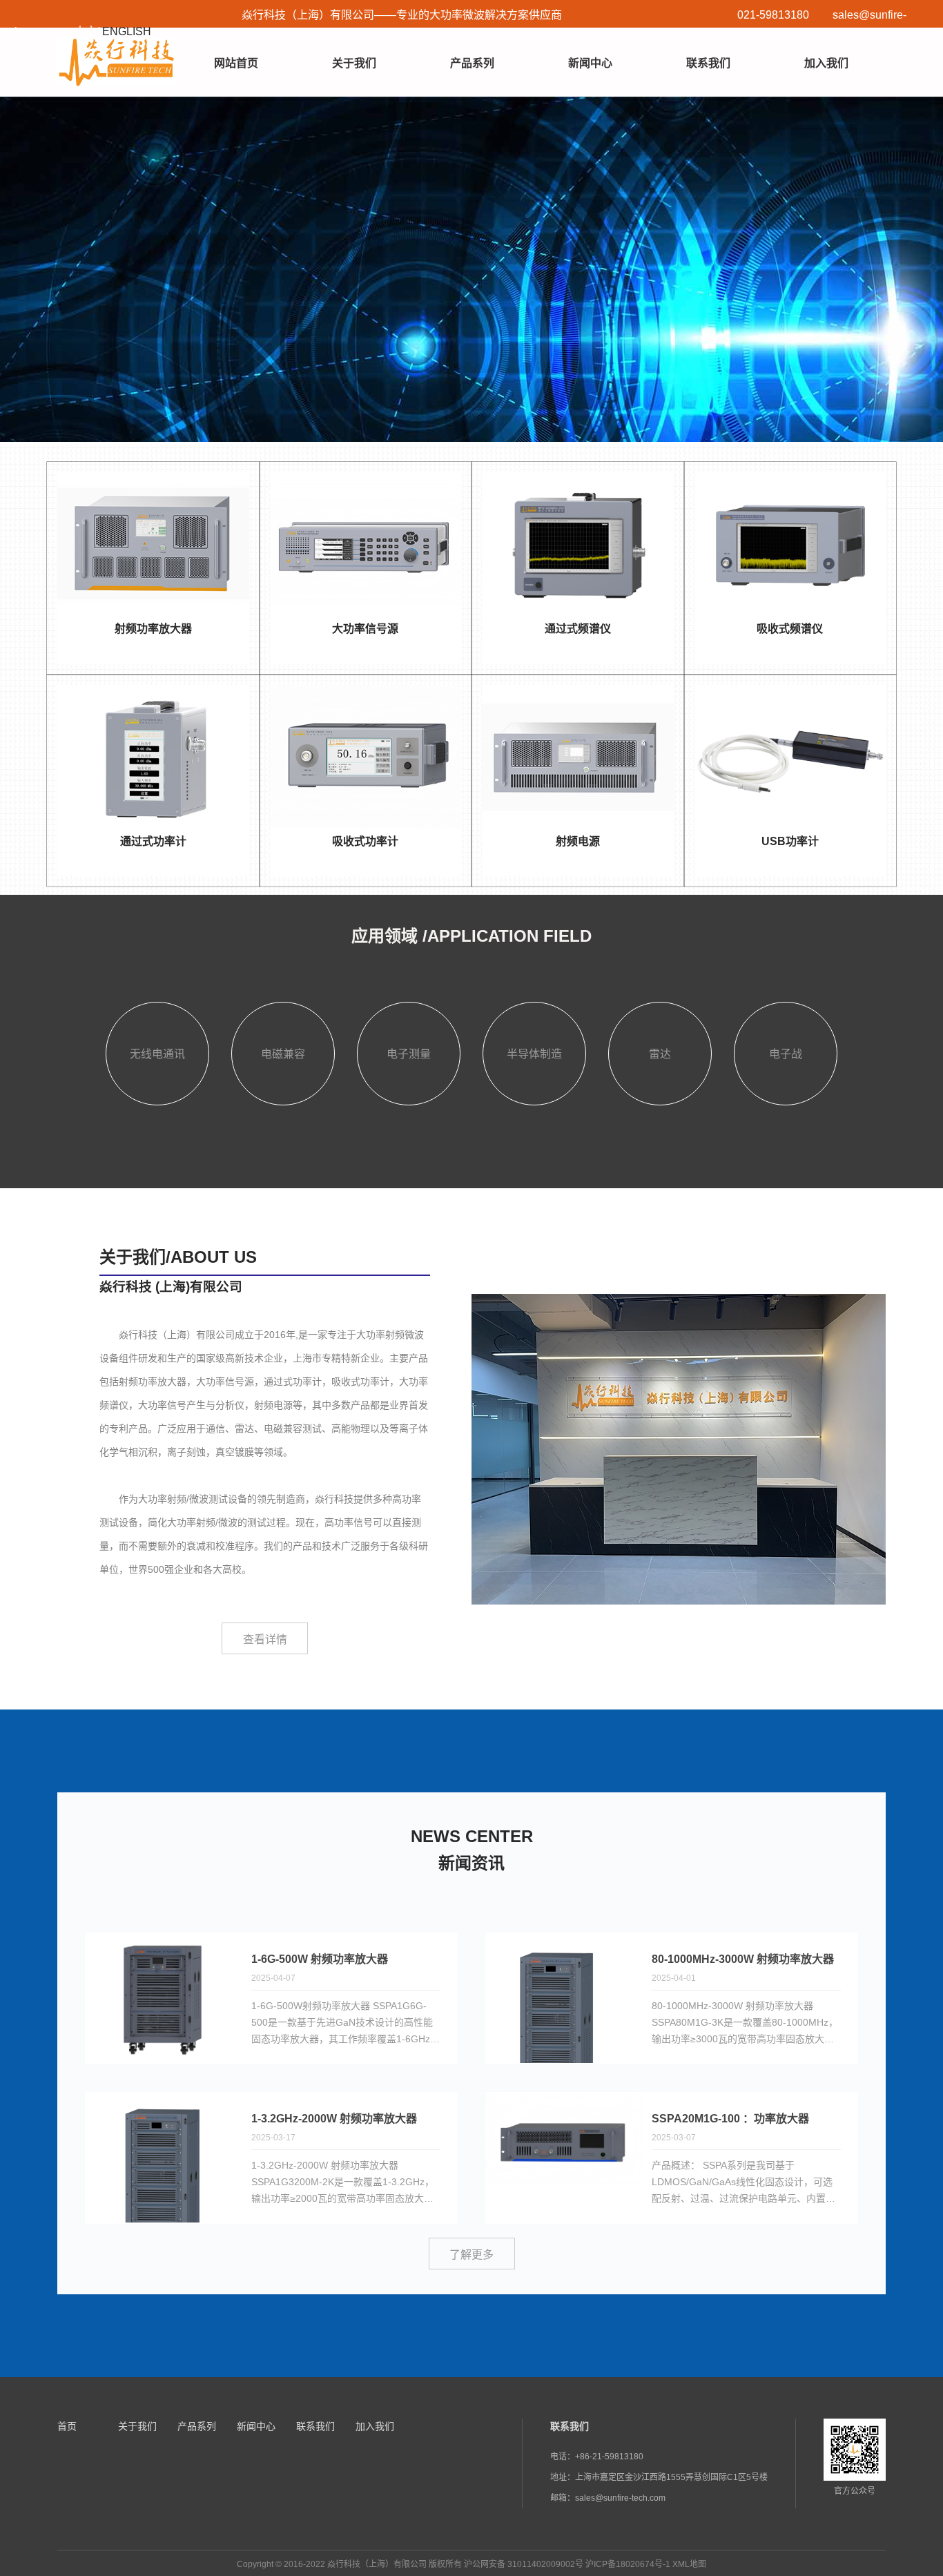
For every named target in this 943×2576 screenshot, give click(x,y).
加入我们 (826, 63)
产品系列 (472, 63)
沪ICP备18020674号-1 (628, 2564)
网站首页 (236, 63)
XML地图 (689, 2564)
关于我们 (354, 63)
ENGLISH (127, 31)
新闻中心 (590, 63)
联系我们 (708, 63)
